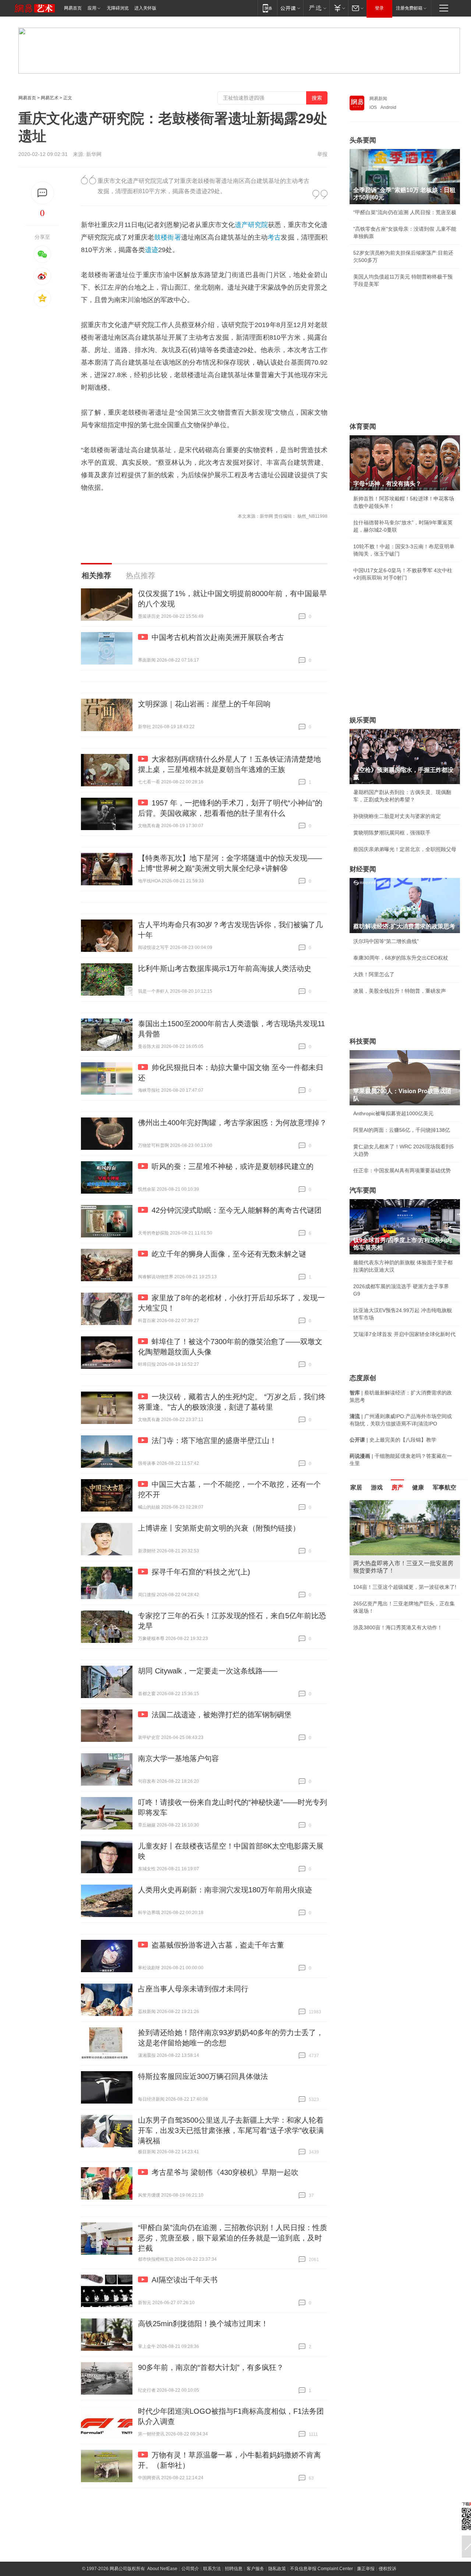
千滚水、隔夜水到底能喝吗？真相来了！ (400, 1596)
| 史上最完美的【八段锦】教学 (393, 1440)
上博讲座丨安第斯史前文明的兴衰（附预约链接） (219, 1528)
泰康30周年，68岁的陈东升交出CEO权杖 (401, 958)
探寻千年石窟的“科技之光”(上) (201, 1572)
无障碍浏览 (118, 8)
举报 (322, 154)
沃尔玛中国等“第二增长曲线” (386, 941)
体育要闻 (363, 426)
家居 (356, 1487)
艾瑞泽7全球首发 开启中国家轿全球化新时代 (404, 1334)
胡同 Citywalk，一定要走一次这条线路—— (208, 1671)
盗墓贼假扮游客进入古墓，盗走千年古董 (218, 1945)
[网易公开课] (290, 8)
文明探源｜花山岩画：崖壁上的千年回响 (204, 704)
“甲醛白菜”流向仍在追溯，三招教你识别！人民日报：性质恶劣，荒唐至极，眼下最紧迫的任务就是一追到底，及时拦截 (233, 2238)
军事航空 (445, 1487)
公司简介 (190, 2569)
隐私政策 (277, 2569)
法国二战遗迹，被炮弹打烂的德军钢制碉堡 (222, 1715)
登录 (379, 8)
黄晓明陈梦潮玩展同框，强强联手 (392, 833)
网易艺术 (50, 98)
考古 (274, 237)
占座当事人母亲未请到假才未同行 (193, 1989)
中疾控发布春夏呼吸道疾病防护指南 (394, 1629)
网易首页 (73, 8)
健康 (418, 1487)
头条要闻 (363, 140)
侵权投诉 (387, 2569)
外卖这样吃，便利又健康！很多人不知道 (400, 1613)
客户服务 (255, 2569)
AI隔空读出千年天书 (185, 2280)
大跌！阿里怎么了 (374, 974)
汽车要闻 (363, 1190)
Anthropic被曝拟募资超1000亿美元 (393, 1113)
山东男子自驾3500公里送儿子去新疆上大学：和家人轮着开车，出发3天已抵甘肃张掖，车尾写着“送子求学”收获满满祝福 (231, 2130)
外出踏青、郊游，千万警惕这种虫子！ (397, 1580)
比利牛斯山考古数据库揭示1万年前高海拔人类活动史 (225, 968)
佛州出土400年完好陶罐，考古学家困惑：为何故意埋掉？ (232, 1123)
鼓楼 (161, 237)
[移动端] (267, 8)
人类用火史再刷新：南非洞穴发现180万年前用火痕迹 (225, 1890)
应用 (92, 8)
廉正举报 (366, 2569)
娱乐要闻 (363, 720)
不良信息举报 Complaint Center (321, 2569)
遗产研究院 (251, 225)
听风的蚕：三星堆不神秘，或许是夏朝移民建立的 (233, 1166)
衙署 (174, 237)
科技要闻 (363, 1041)
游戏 (377, 1487)
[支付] (339, 8)
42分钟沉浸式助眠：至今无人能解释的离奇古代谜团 (237, 1210)
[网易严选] (316, 8)
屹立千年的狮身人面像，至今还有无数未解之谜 (229, 1254)
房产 (397, 1487)
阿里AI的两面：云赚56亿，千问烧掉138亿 (402, 1130)
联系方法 (212, 2569)
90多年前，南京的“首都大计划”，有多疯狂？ (211, 2367)
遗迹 (152, 250)
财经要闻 (363, 869)
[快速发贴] (43, 193)
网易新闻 (378, 99)
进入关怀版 (145, 8)
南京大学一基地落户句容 (178, 1758)
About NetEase (162, 2569)
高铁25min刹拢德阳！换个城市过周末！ (203, 2324)
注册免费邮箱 (409, 8)
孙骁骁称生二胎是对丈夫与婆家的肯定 (397, 816)
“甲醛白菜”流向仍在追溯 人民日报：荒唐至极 (405, 212)
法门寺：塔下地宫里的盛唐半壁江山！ (214, 1441)
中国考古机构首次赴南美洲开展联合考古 (218, 637)
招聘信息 (234, 2569)
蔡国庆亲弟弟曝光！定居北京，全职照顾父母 (405, 849)
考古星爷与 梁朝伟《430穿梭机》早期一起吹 (225, 2172)
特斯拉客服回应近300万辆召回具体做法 (203, 2076)
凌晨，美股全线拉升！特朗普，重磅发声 (400, 991)
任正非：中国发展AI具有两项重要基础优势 (402, 1170)
